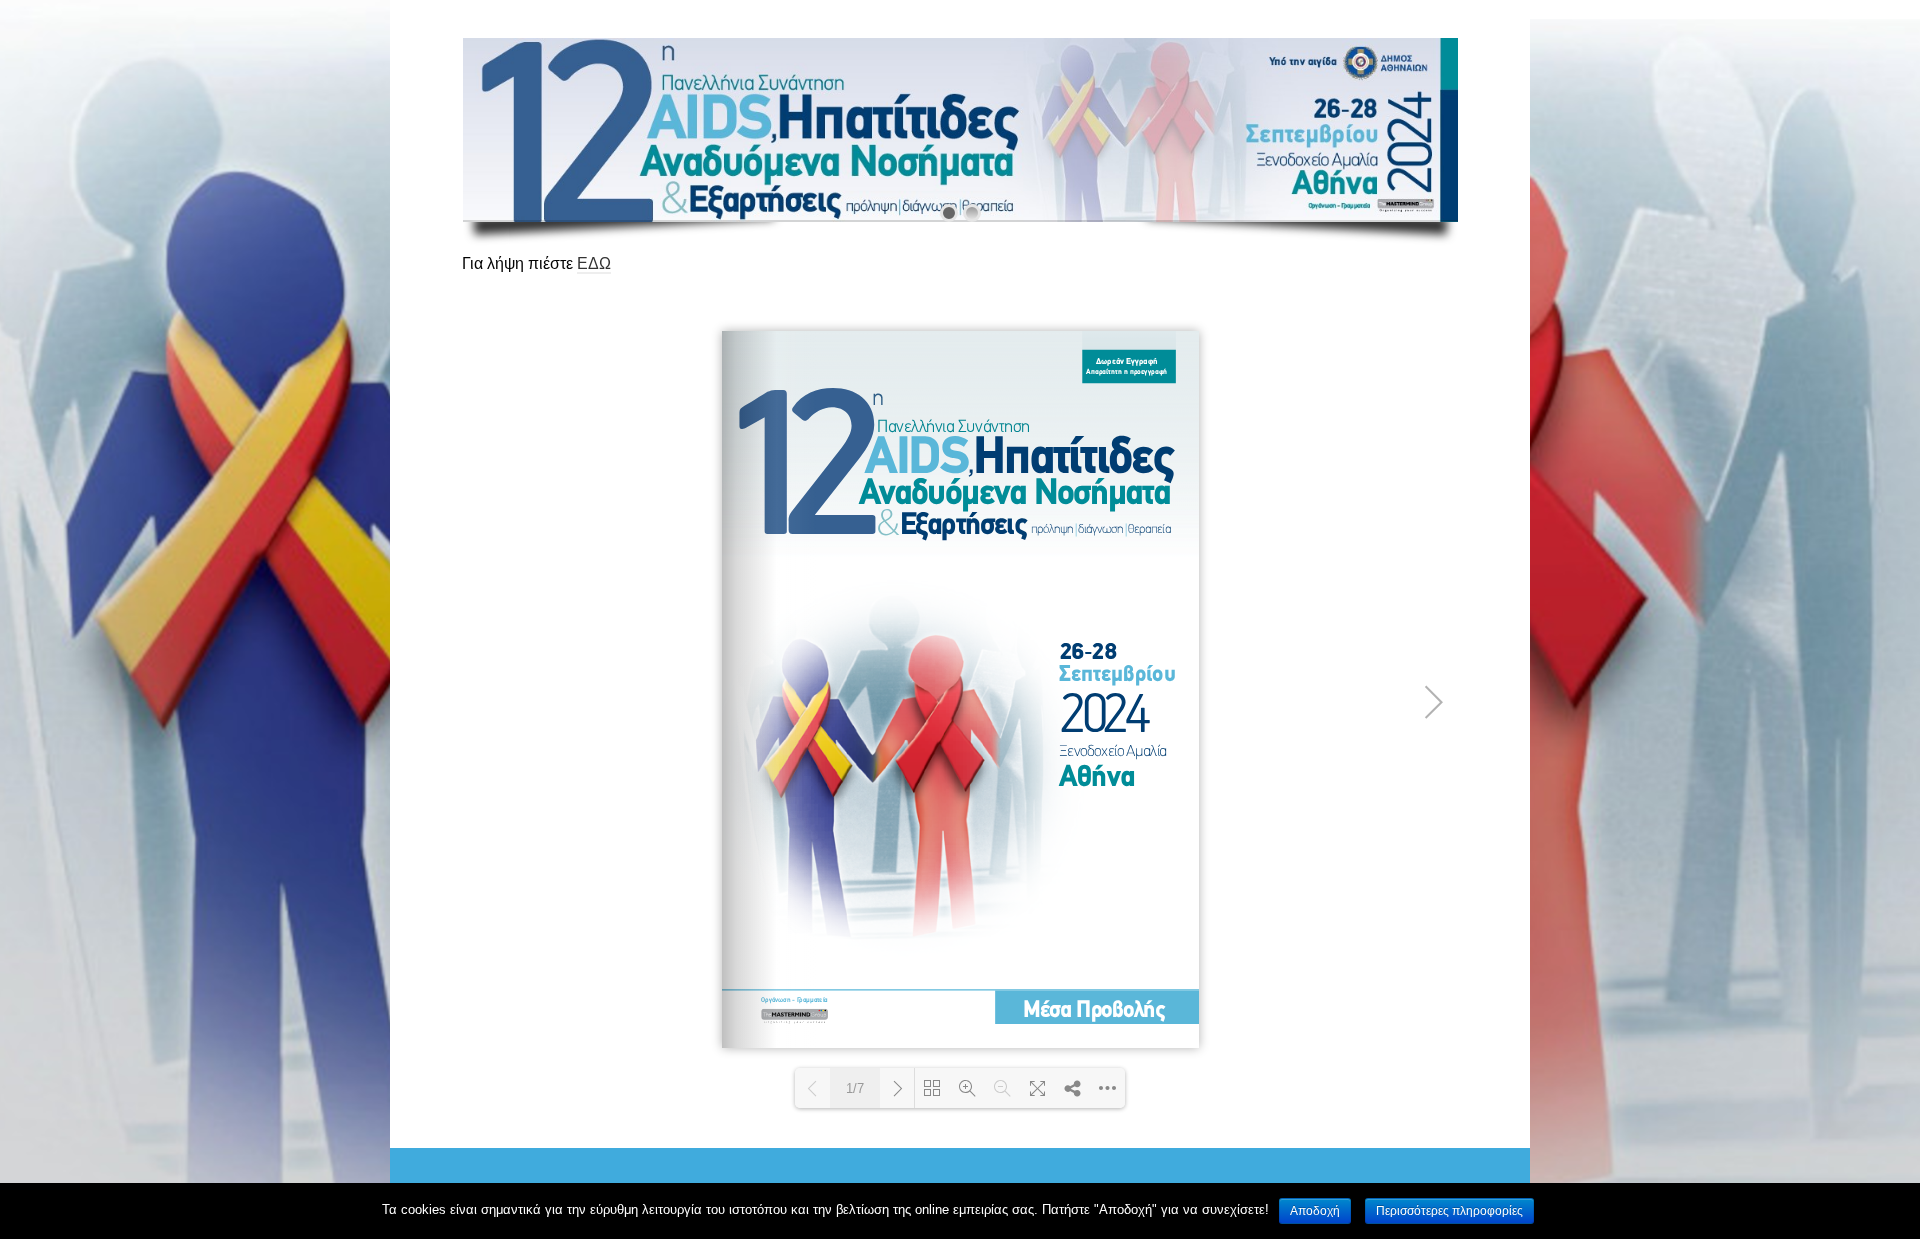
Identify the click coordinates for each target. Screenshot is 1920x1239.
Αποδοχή (1315, 1211)
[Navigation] (1436, 19)
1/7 (855, 1088)
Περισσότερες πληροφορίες (1449, 1211)
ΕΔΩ (594, 263)
